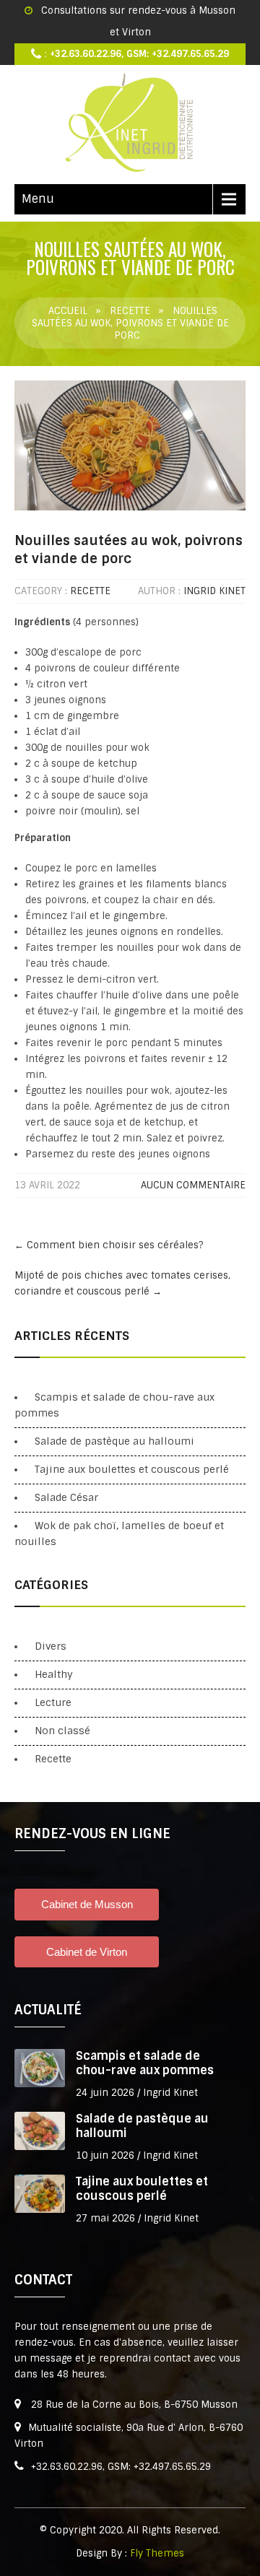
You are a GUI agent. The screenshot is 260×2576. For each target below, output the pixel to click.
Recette (130, 311)
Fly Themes (157, 2553)
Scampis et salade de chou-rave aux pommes (145, 2063)
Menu (38, 199)
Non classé (62, 1731)
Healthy (54, 1674)
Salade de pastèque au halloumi (114, 1441)
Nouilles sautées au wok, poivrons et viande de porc (129, 550)
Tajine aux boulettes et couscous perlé (132, 1469)
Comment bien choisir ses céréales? (109, 1245)
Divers (51, 1646)
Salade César (66, 1497)
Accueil (68, 311)
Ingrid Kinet (214, 591)
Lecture (53, 1702)
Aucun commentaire (193, 1185)
